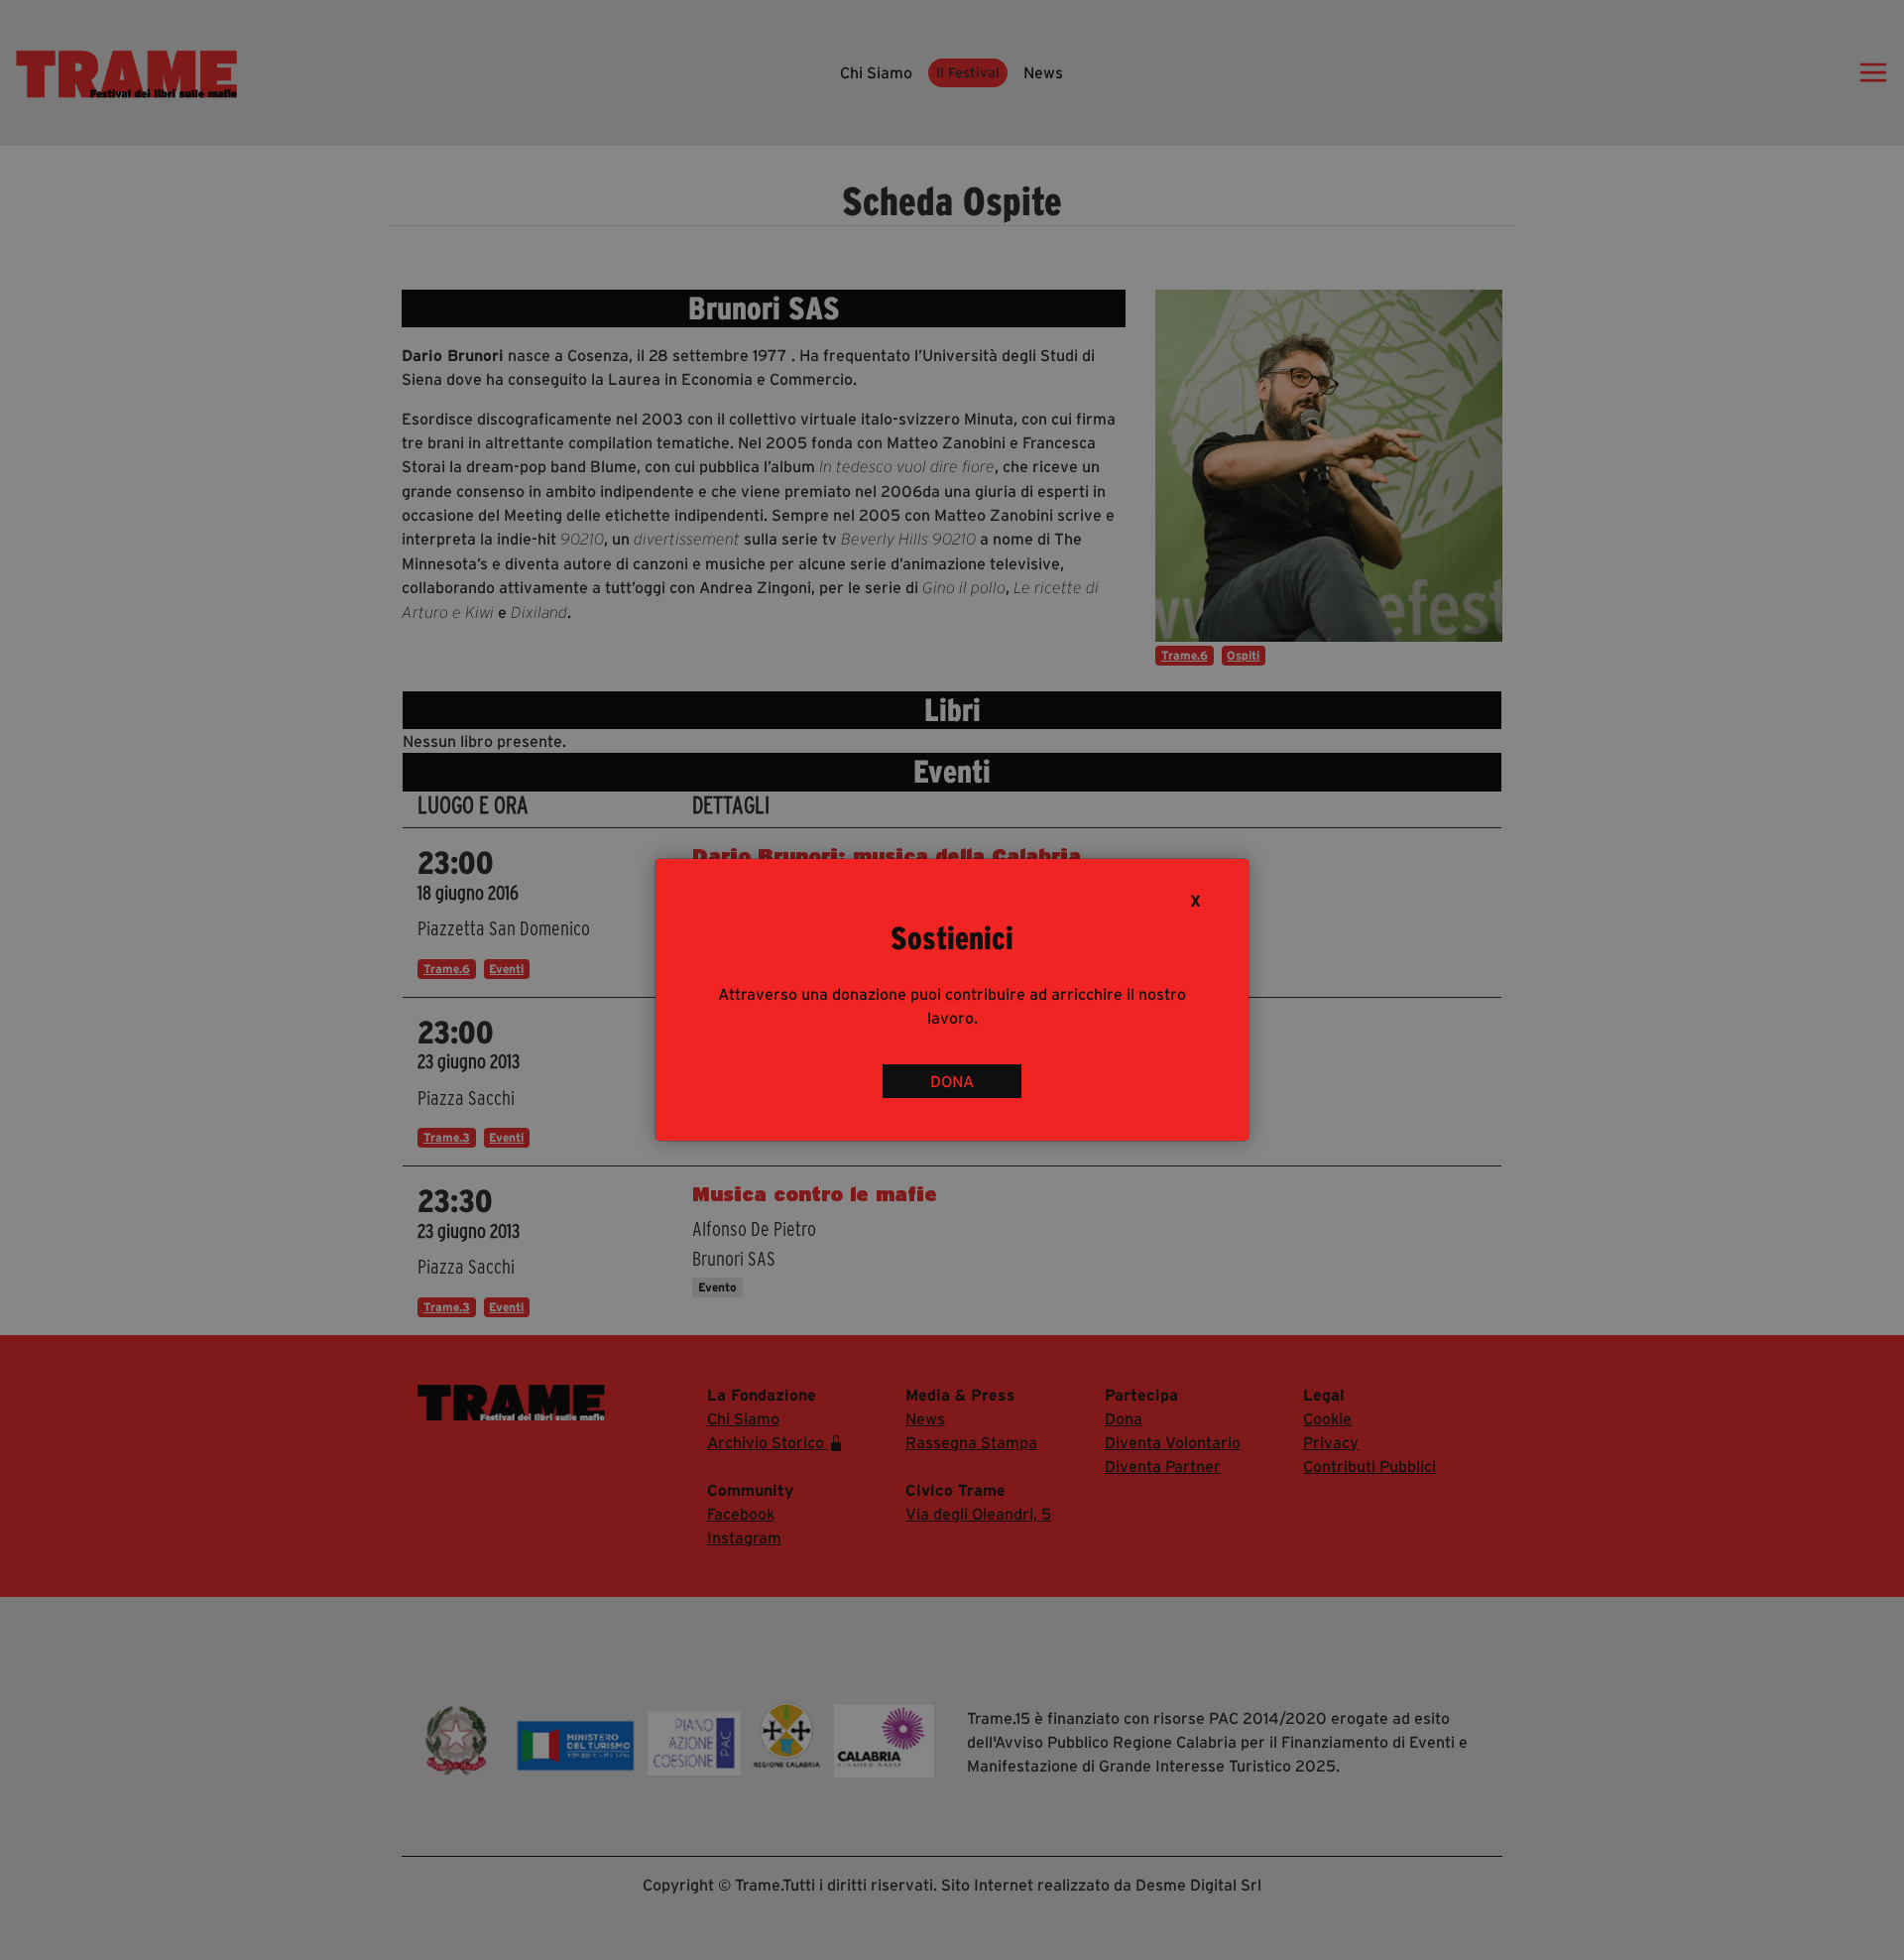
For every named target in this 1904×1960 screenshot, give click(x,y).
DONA (952, 1081)
